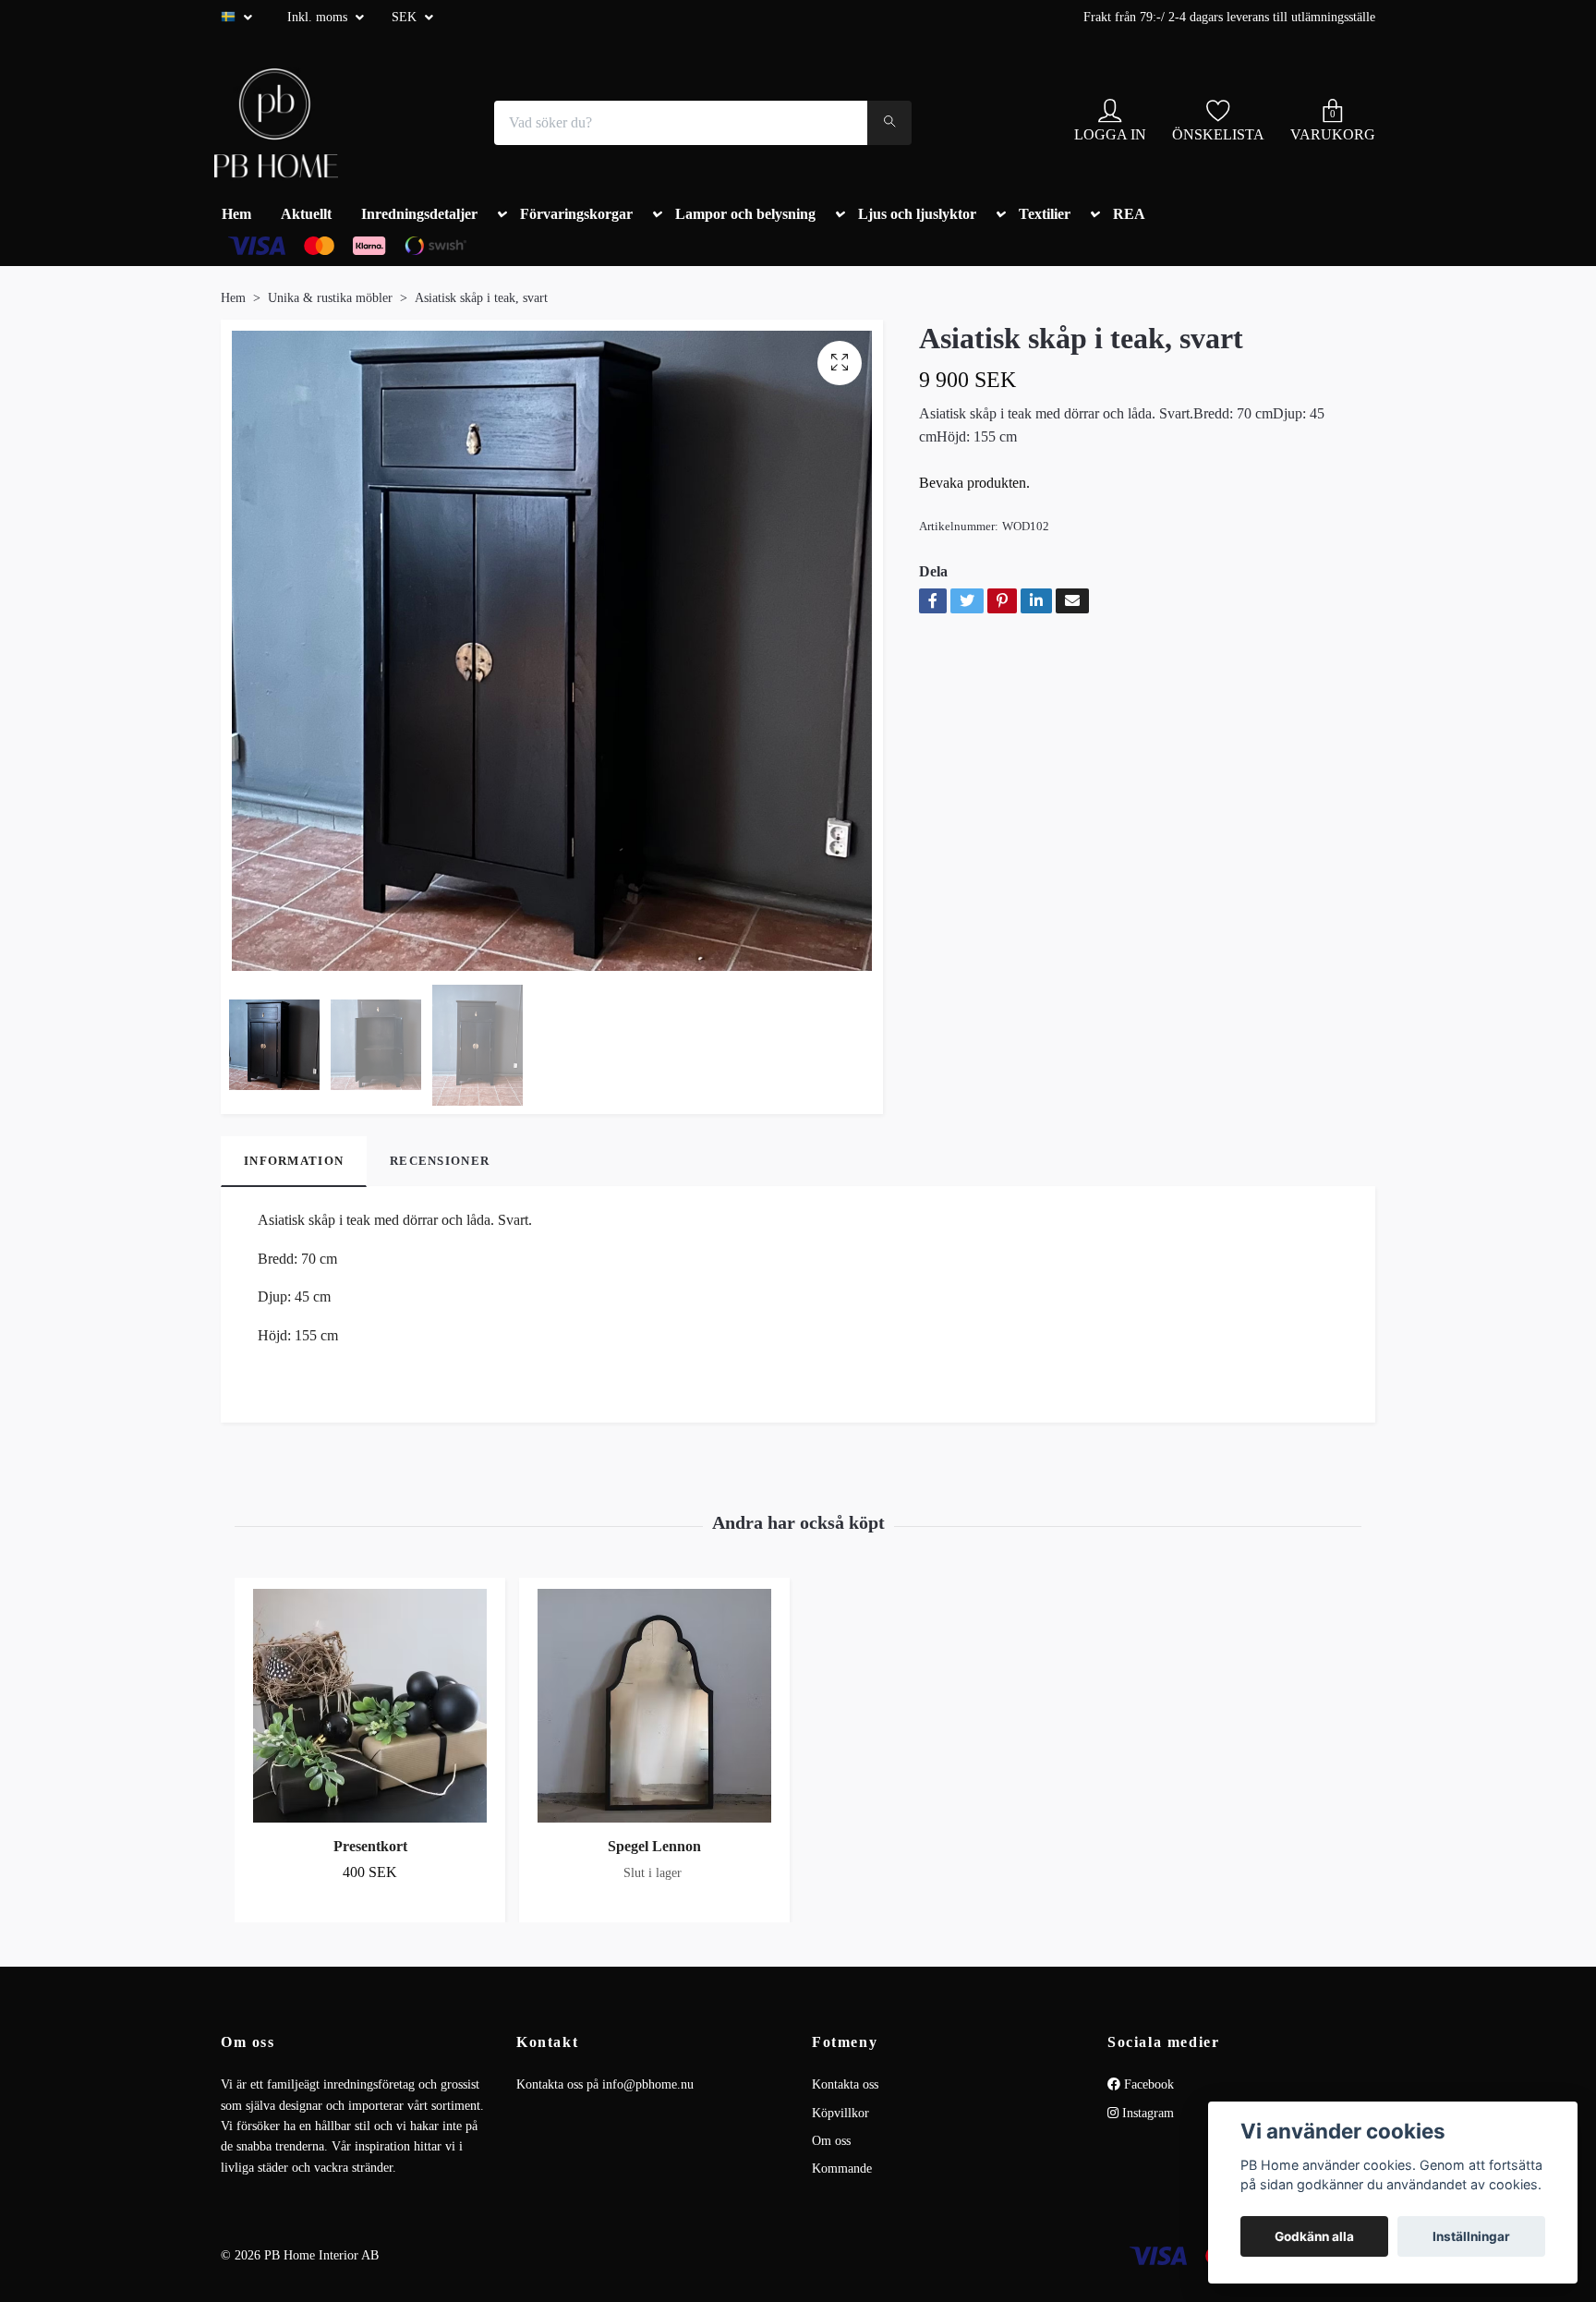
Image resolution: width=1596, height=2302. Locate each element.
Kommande (842, 2169)
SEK (406, 17)
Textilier (1045, 214)
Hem (236, 214)
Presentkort (370, 1846)
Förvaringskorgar (576, 214)
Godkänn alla (1314, 2236)
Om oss (831, 2141)
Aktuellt (306, 214)
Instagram (1146, 2113)
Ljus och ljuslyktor (917, 214)
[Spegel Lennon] (654, 1706)
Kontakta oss (845, 2084)
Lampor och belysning (745, 214)
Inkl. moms (319, 17)
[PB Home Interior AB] (276, 123)
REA (1129, 214)
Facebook (1147, 2084)
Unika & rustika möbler (330, 298)
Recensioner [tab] (440, 1161)
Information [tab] (294, 1161)
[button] (499, 218)
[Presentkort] (370, 1706)
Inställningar (1471, 2236)
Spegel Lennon (654, 1846)
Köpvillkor (840, 2113)
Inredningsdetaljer (419, 214)
